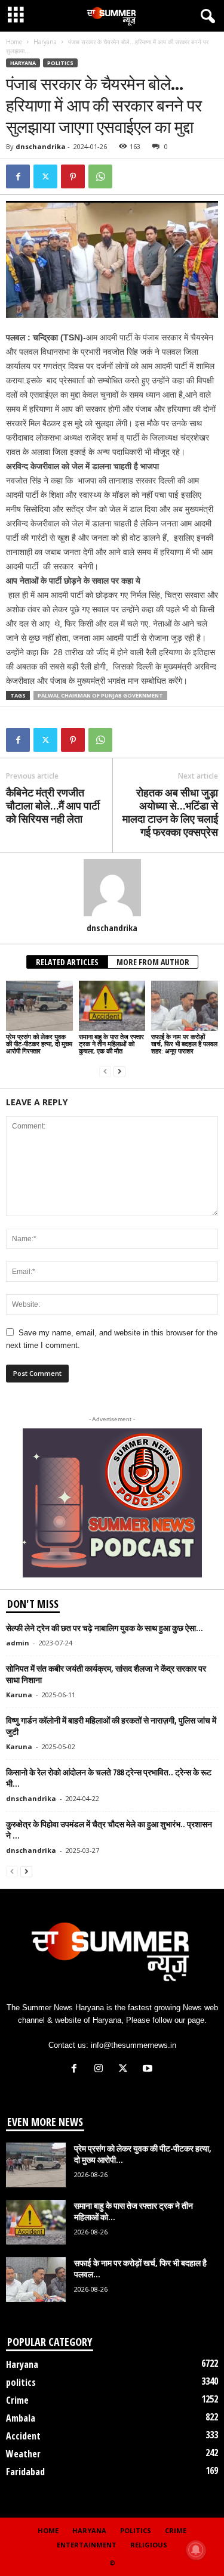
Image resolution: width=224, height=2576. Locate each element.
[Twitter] (45, 176)
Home (14, 42)
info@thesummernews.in (134, 2045)
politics (60, 63)
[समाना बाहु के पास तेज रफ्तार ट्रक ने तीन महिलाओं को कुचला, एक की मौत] (112, 1005)
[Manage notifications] (196, 2550)
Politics (136, 2530)
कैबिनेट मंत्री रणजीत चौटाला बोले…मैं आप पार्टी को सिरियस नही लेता (53, 805)
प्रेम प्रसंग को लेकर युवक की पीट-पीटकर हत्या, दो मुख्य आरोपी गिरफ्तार (39, 1044)
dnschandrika (41, 146)
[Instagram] (101, 2070)
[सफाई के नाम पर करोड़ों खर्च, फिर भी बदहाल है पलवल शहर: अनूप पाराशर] (185, 1005)
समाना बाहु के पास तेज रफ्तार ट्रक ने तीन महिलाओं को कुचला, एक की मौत (111, 1044)
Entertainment (87, 2545)
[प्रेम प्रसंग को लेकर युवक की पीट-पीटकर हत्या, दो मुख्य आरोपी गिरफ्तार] (39, 1005)
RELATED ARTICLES (67, 962)
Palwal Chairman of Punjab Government (100, 695)
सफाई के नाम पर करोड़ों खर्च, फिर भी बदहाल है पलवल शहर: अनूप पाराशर (184, 1044)
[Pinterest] (73, 176)
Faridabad (25, 2472)
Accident (23, 2436)
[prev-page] (105, 1071)
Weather (23, 2454)
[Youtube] (149, 2070)
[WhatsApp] (100, 176)
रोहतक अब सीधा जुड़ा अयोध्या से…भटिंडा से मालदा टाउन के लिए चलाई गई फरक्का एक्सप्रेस (170, 812)
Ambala (21, 2418)
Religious (149, 2545)
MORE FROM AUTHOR (153, 962)
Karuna (19, 1695)
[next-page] (119, 1071)
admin (18, 1643)
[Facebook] (18, 176)
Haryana (45, 42)
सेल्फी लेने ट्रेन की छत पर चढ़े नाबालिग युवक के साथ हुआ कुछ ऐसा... (105, 1628)
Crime (17, 2400)
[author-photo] (112, 888)
